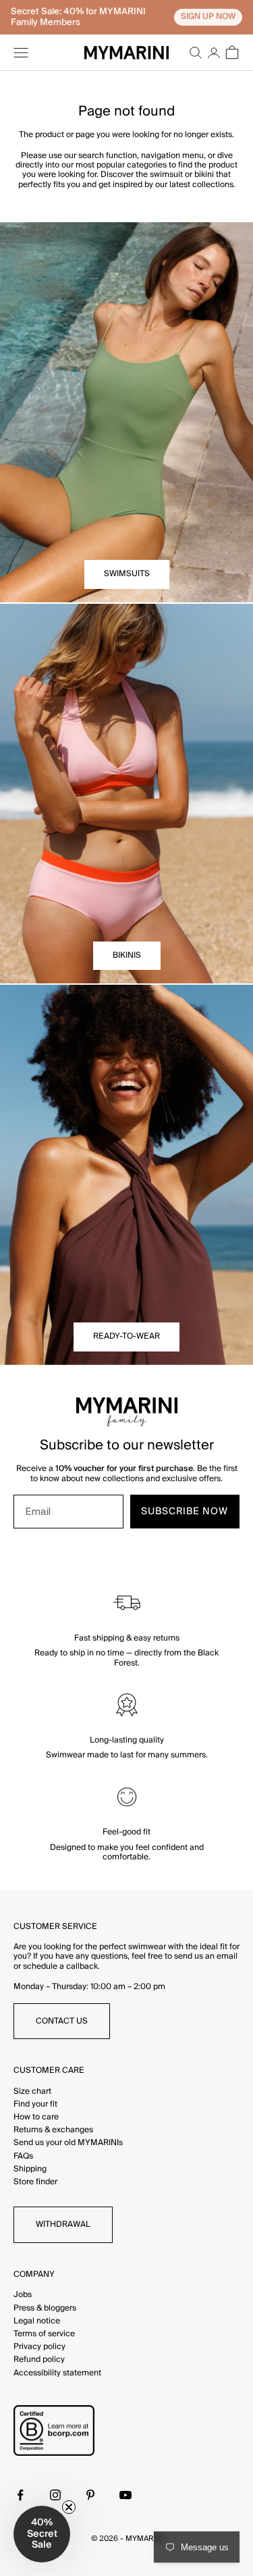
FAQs (23, 2156)
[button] (42, 2534)
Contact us (62, 2021)
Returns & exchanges (53, 2130)
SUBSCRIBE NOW (185, 1512)
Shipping (30, 2169)
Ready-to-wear (126, 1336)
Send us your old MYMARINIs (68, 2143)
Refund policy (39, 2360)
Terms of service (44, 2334)
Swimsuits (127, 574)
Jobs (23, 2295)
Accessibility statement (57, 2373)
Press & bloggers (45, 2308)
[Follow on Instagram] (55, 2495)
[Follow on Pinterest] (90, 2495)
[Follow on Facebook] (20, 2495)
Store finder (35, 2182)
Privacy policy (39, 2347)
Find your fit (35, 2104)
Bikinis (127, 955)
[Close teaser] (69, 2507)
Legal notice (37, 2321)
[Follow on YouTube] (125, 2495)
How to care (36, 2117)
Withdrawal (63, 2224)
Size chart (32, 2091)
